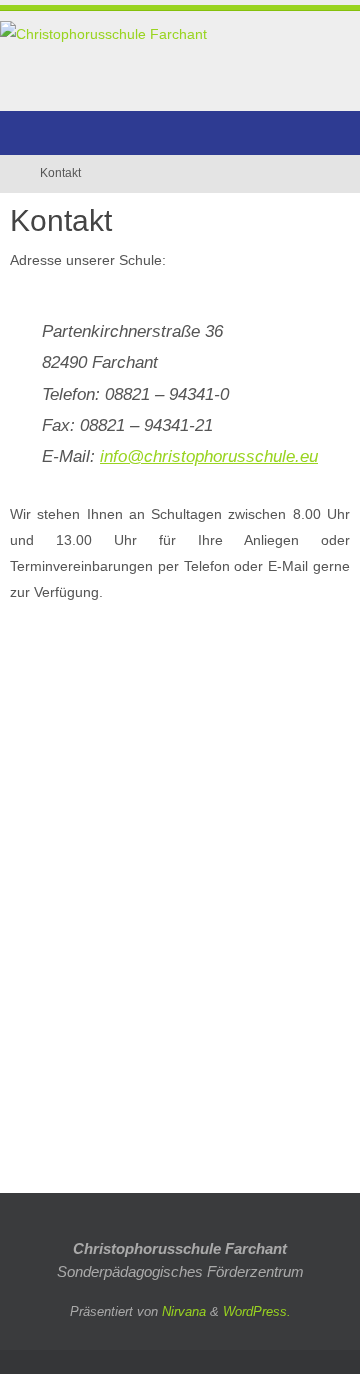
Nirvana (184, 1311)
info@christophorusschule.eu (209, 456)
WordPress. (257, 1311)
